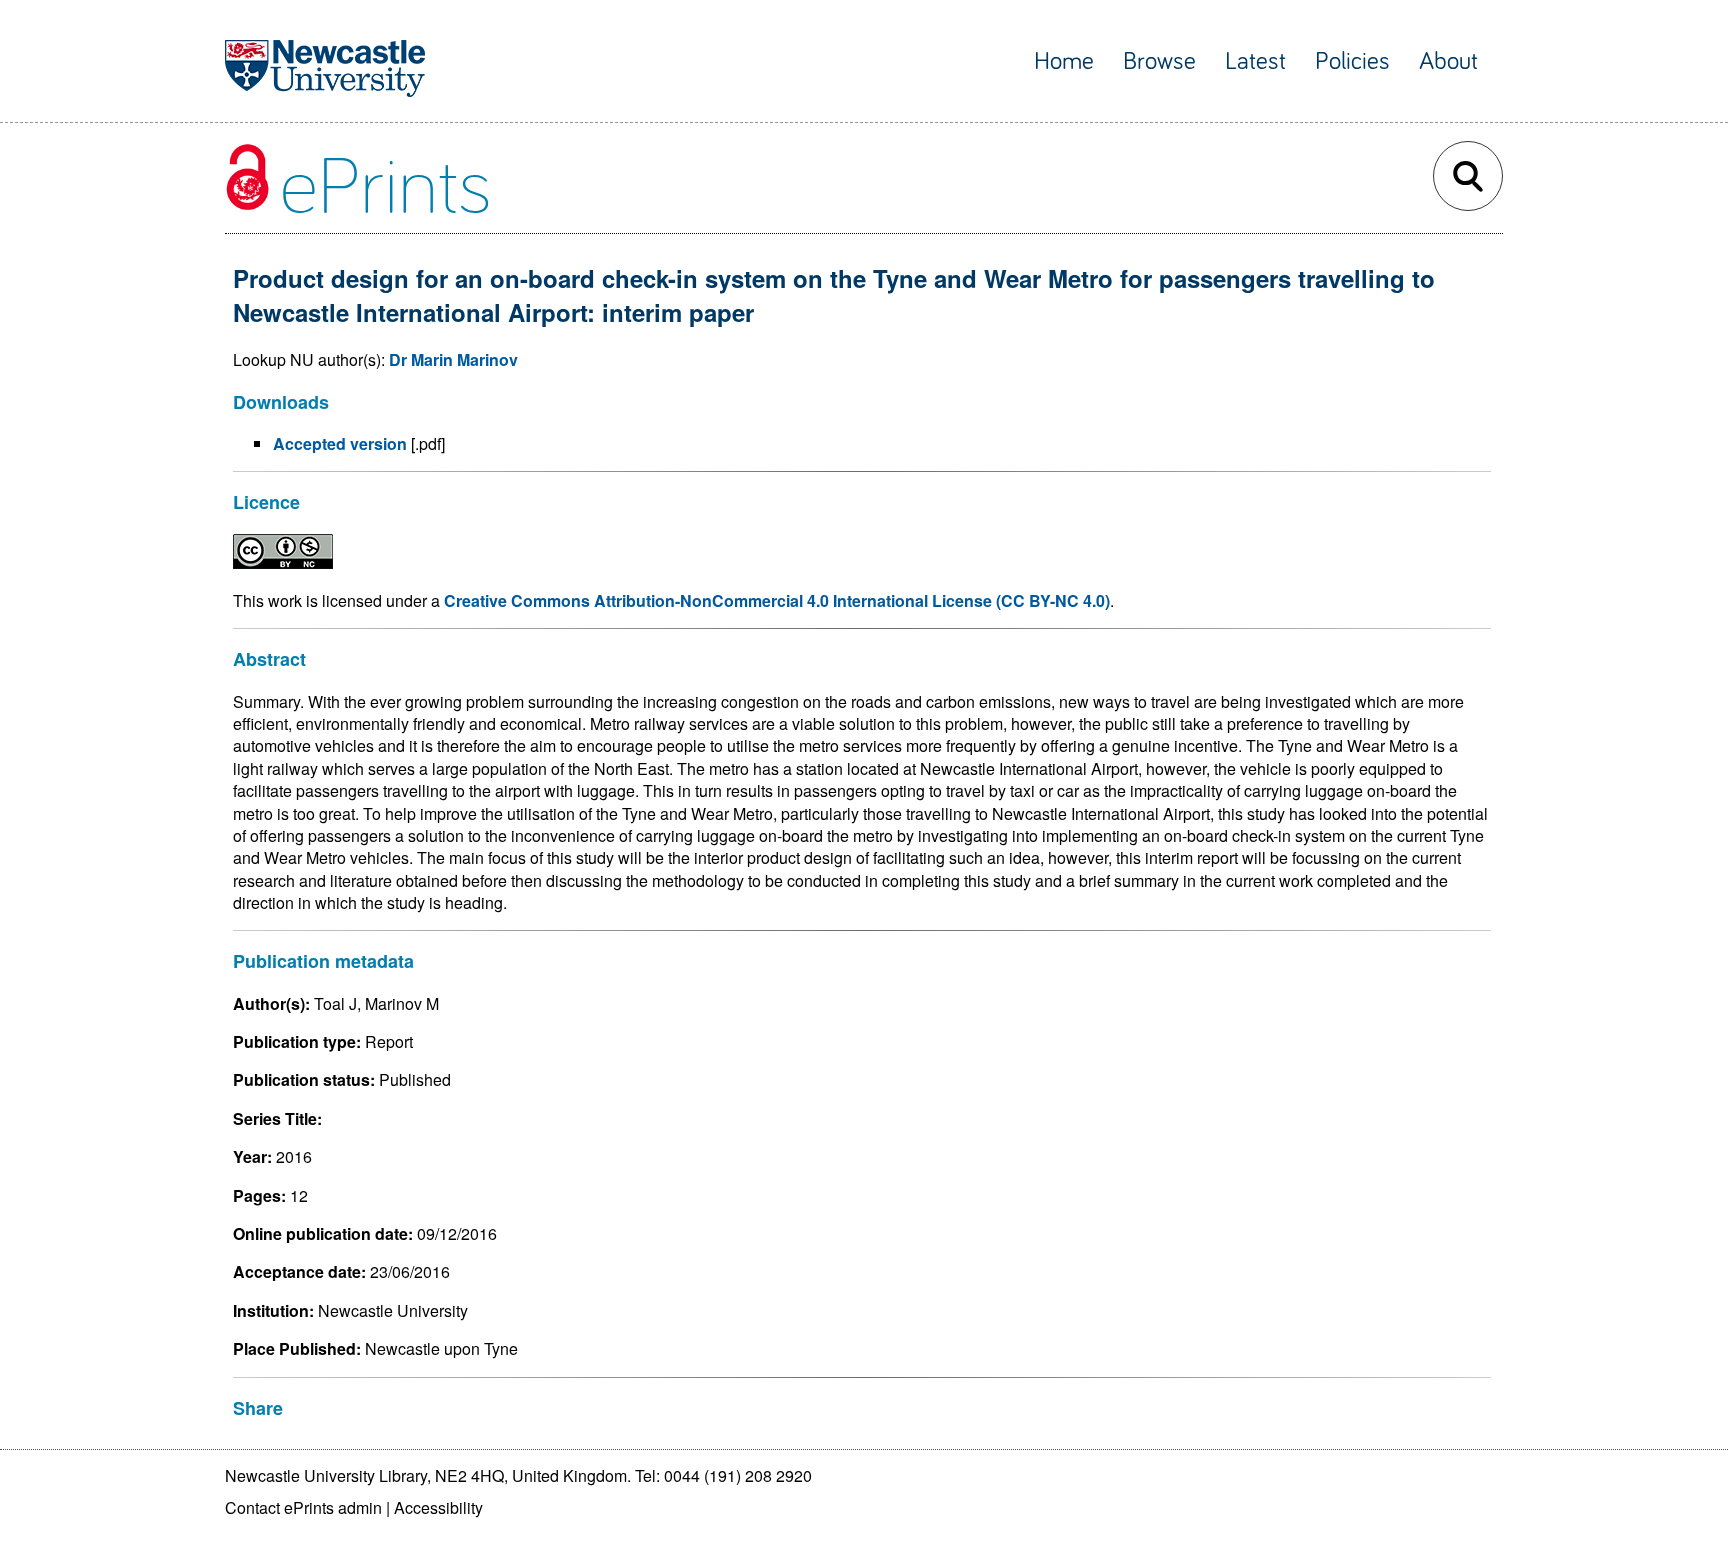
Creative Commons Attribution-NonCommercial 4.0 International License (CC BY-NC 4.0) (777, 600)
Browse (1159, 61)
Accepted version (340, 443)
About (1448, 61)
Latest (1255, 61)
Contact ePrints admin (303, 1507)
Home (1064, 61)
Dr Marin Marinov (453, 359)
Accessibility (438, 1507)
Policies (1352, 61)
